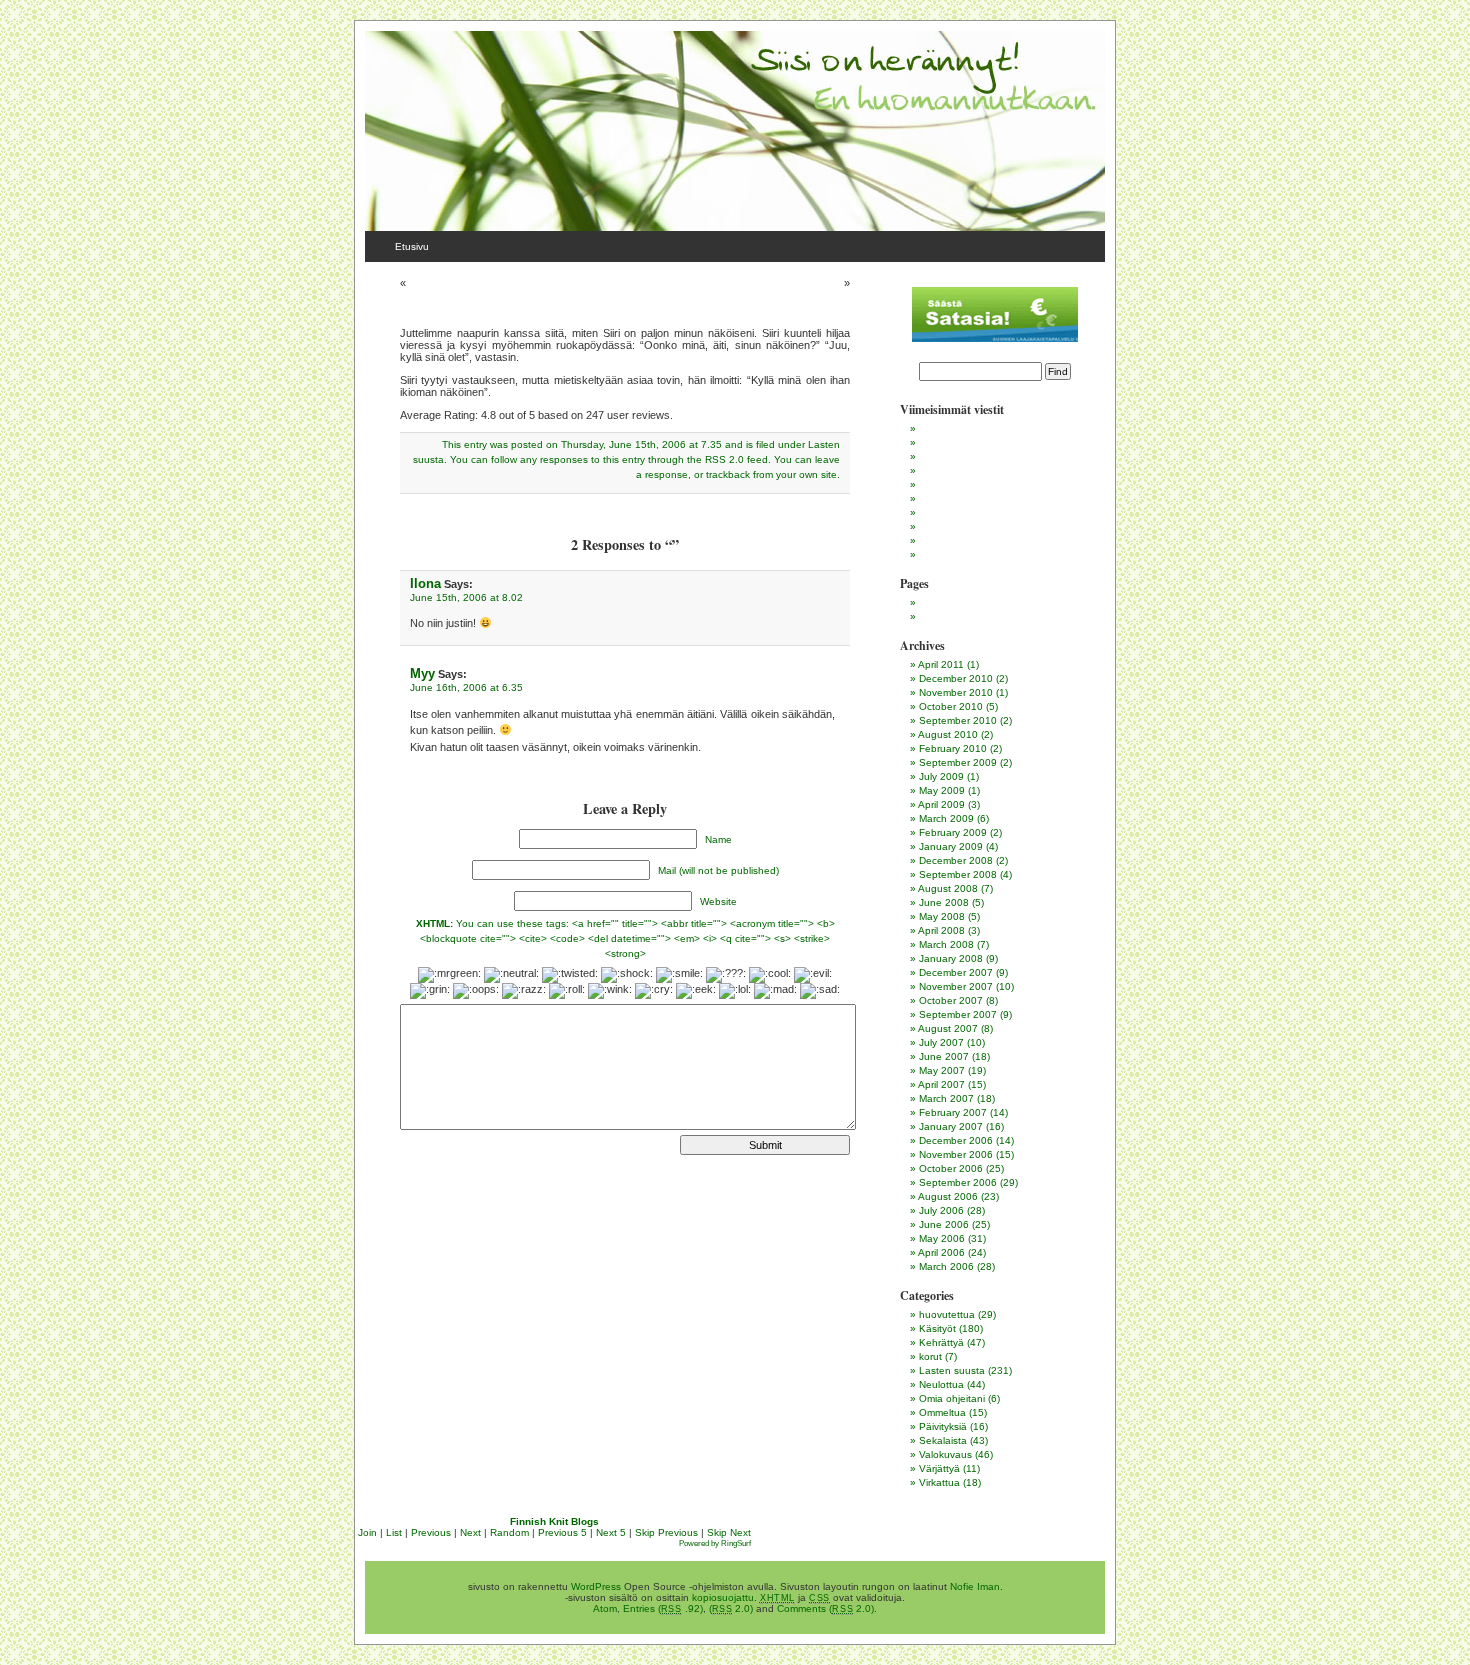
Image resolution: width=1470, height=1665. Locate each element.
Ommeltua (942, 1412)
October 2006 (951, 1168)
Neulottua (941, 1384)
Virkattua (939, 1482)
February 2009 (953, 832)
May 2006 (942, 1238)
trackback (728, 474)
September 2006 (958, 1182)
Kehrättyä (941, 1342)
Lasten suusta (952, 1370)
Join (367, 1532)
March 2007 (946, 1098)
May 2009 (942, 790)
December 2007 (956, 972)
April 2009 (941, 804)
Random (509, 1532)
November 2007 (956, 986)
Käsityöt (937, 1328)
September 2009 (958, 762)
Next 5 (611, 1532)
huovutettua (947, 1314)
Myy (422, 673)
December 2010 (956, 678)
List (394, 1532)
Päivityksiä (943, 1426)
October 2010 (951, 706)
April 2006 (941, 1252)
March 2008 (946, 944)
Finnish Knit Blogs (554, 1521)
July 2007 (941, 1042)
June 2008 (944, 902)
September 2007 (958, 1014)
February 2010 (953, 748)
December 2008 (956, 860)
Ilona (425, 583)
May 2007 (942, 1070)
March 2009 (946, 818)
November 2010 (956, 692)
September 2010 (958, 720)
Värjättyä (939, 1468)
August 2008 (948, 888)
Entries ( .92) (663, 1608)
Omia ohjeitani (952, 1398)
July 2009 (941, 776)
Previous (431, 1532)
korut (930, 1356)
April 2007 (941, 1084)
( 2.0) (731, 1608)
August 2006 (948, 1196)
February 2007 (953, 1112)
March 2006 (946, 1266)
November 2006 (956, 1154)
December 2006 (956, 1140)
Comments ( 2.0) (825, 1608)
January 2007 (951, 1126)
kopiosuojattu (723, 1597)
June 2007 (944, 1056)
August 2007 (948, 1028)
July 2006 (941, 1210)
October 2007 (951, 1000)
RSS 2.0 (724, 459)
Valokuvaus (945, 1454)
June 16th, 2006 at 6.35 (466, 687)
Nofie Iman (975, 1586)
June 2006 (944, 1224)
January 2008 (951, 958)
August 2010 (948, 734)
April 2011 (941, 664)
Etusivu (412, 246)
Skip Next (729, 1532)
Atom (605, 1608)
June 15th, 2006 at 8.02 (466, 597)
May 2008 (942, 916)
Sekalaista (943, 1440)
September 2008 (958, 874)
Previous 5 (562, 1532)
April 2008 (941, 930)
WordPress (596, 1586)
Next (470, 1532)
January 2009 (951, 846)
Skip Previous (666, 1532)
